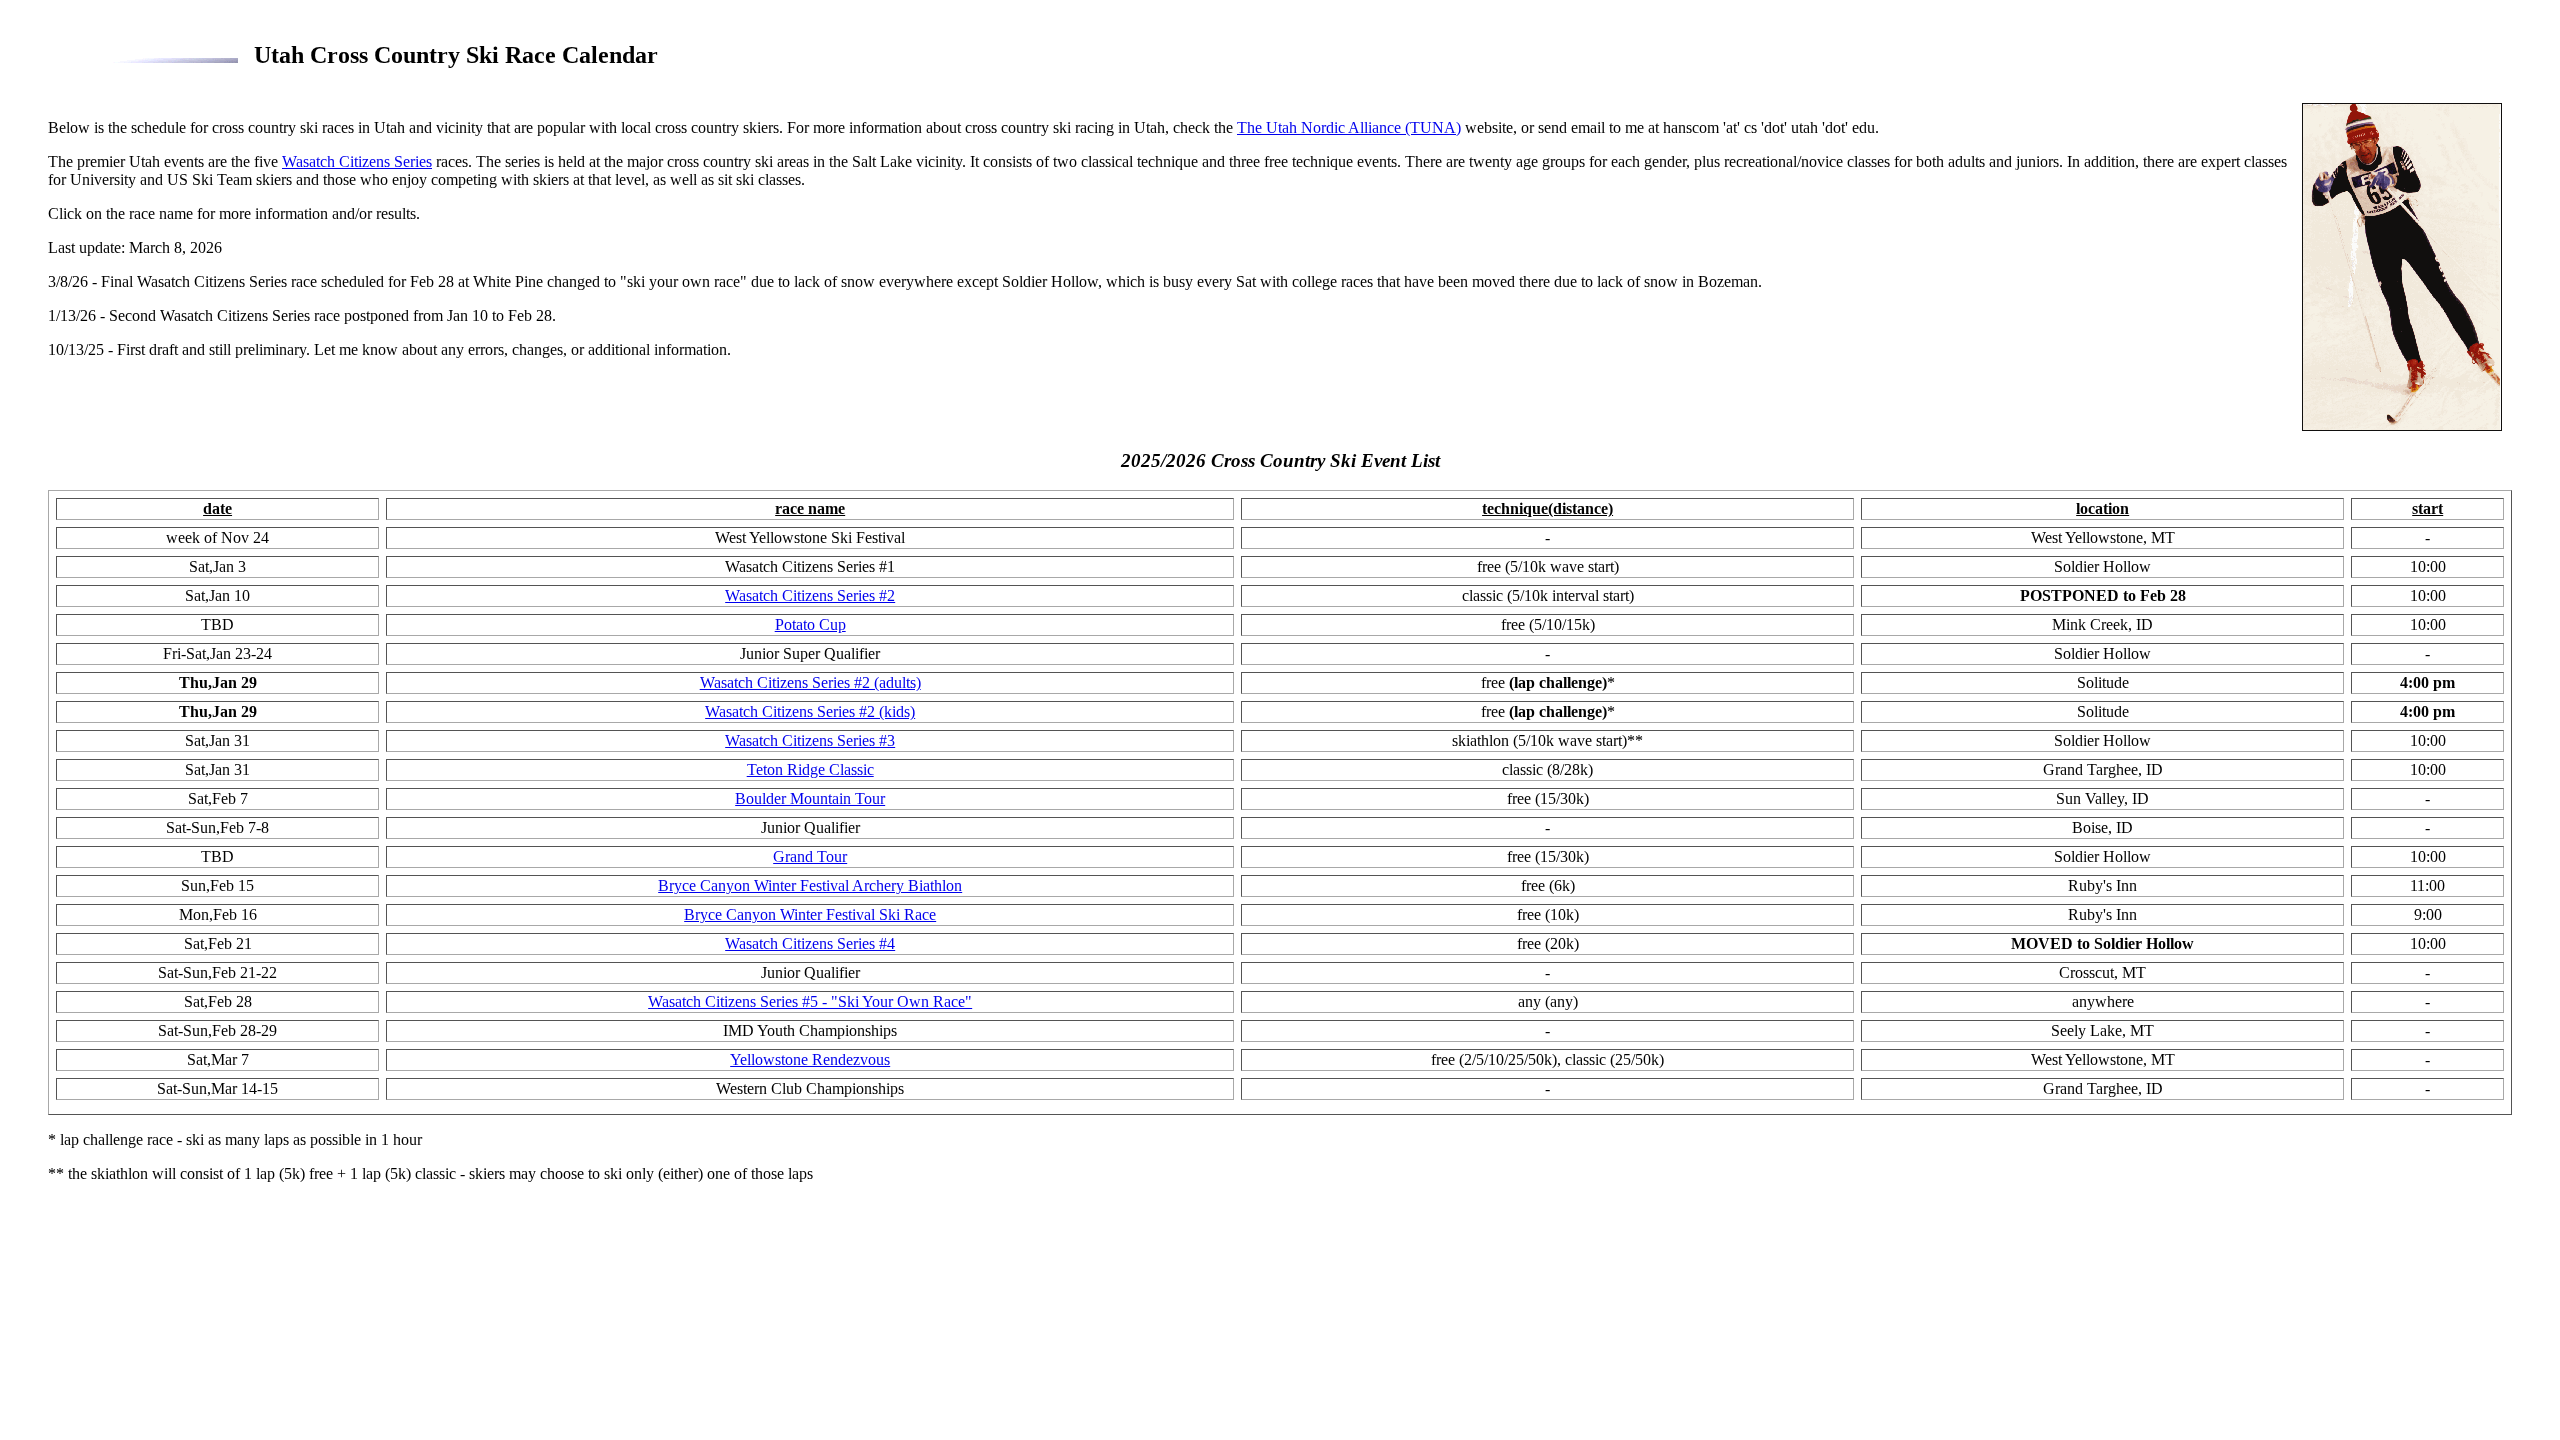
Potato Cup (810, 624)
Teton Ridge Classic (810, 769)
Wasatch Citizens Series (357, 161)
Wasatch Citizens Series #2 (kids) (810, 711)
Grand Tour (810, 856)
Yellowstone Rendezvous (810, 1059)
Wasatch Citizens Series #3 (810, 740)
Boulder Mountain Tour (810, 798)
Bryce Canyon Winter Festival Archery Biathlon (810, 885)
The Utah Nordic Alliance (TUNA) (1349, 127)
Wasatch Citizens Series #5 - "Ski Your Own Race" (810, 1001)
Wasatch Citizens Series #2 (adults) (810, 682)
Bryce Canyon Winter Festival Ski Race (810, 914)
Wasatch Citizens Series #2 (810, 595)
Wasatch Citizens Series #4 (810, 943)
